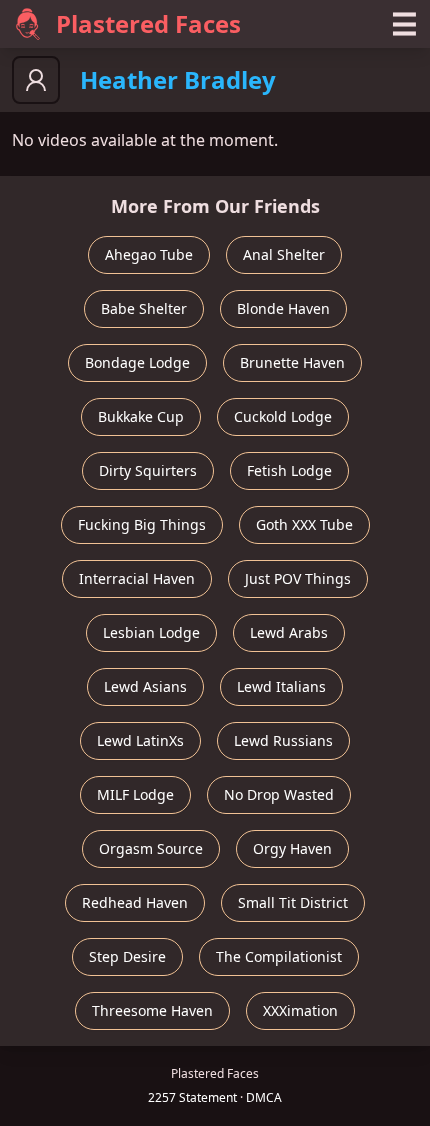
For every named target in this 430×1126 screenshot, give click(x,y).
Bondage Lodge (137, 362)
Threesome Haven (152, 1010)
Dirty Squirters (148, 470)
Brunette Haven (292, 362)
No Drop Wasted (279, 794)
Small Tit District (293, 902)
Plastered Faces (148, 23)
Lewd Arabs (289, 632)
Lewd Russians (283, 740)
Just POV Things (298, 578)
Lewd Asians (145, 686)
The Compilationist (279, 956)
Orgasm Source (151, 848)
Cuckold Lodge (283, 416)
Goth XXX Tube (304, 524)
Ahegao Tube (149, 254)
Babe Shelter (144, 308)
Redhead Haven (135, 902)
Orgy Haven (292, 848)
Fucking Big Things (142, 524)
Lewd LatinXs (140, 740)
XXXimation (300, 1010)
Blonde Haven (283, 308)
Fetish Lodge (289, 470)
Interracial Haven (137, 578)
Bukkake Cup (141, 416)
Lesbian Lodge (151, 632)
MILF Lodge (135, 794)
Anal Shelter (284, 254)
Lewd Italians (281, 686)
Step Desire (127, 956)
